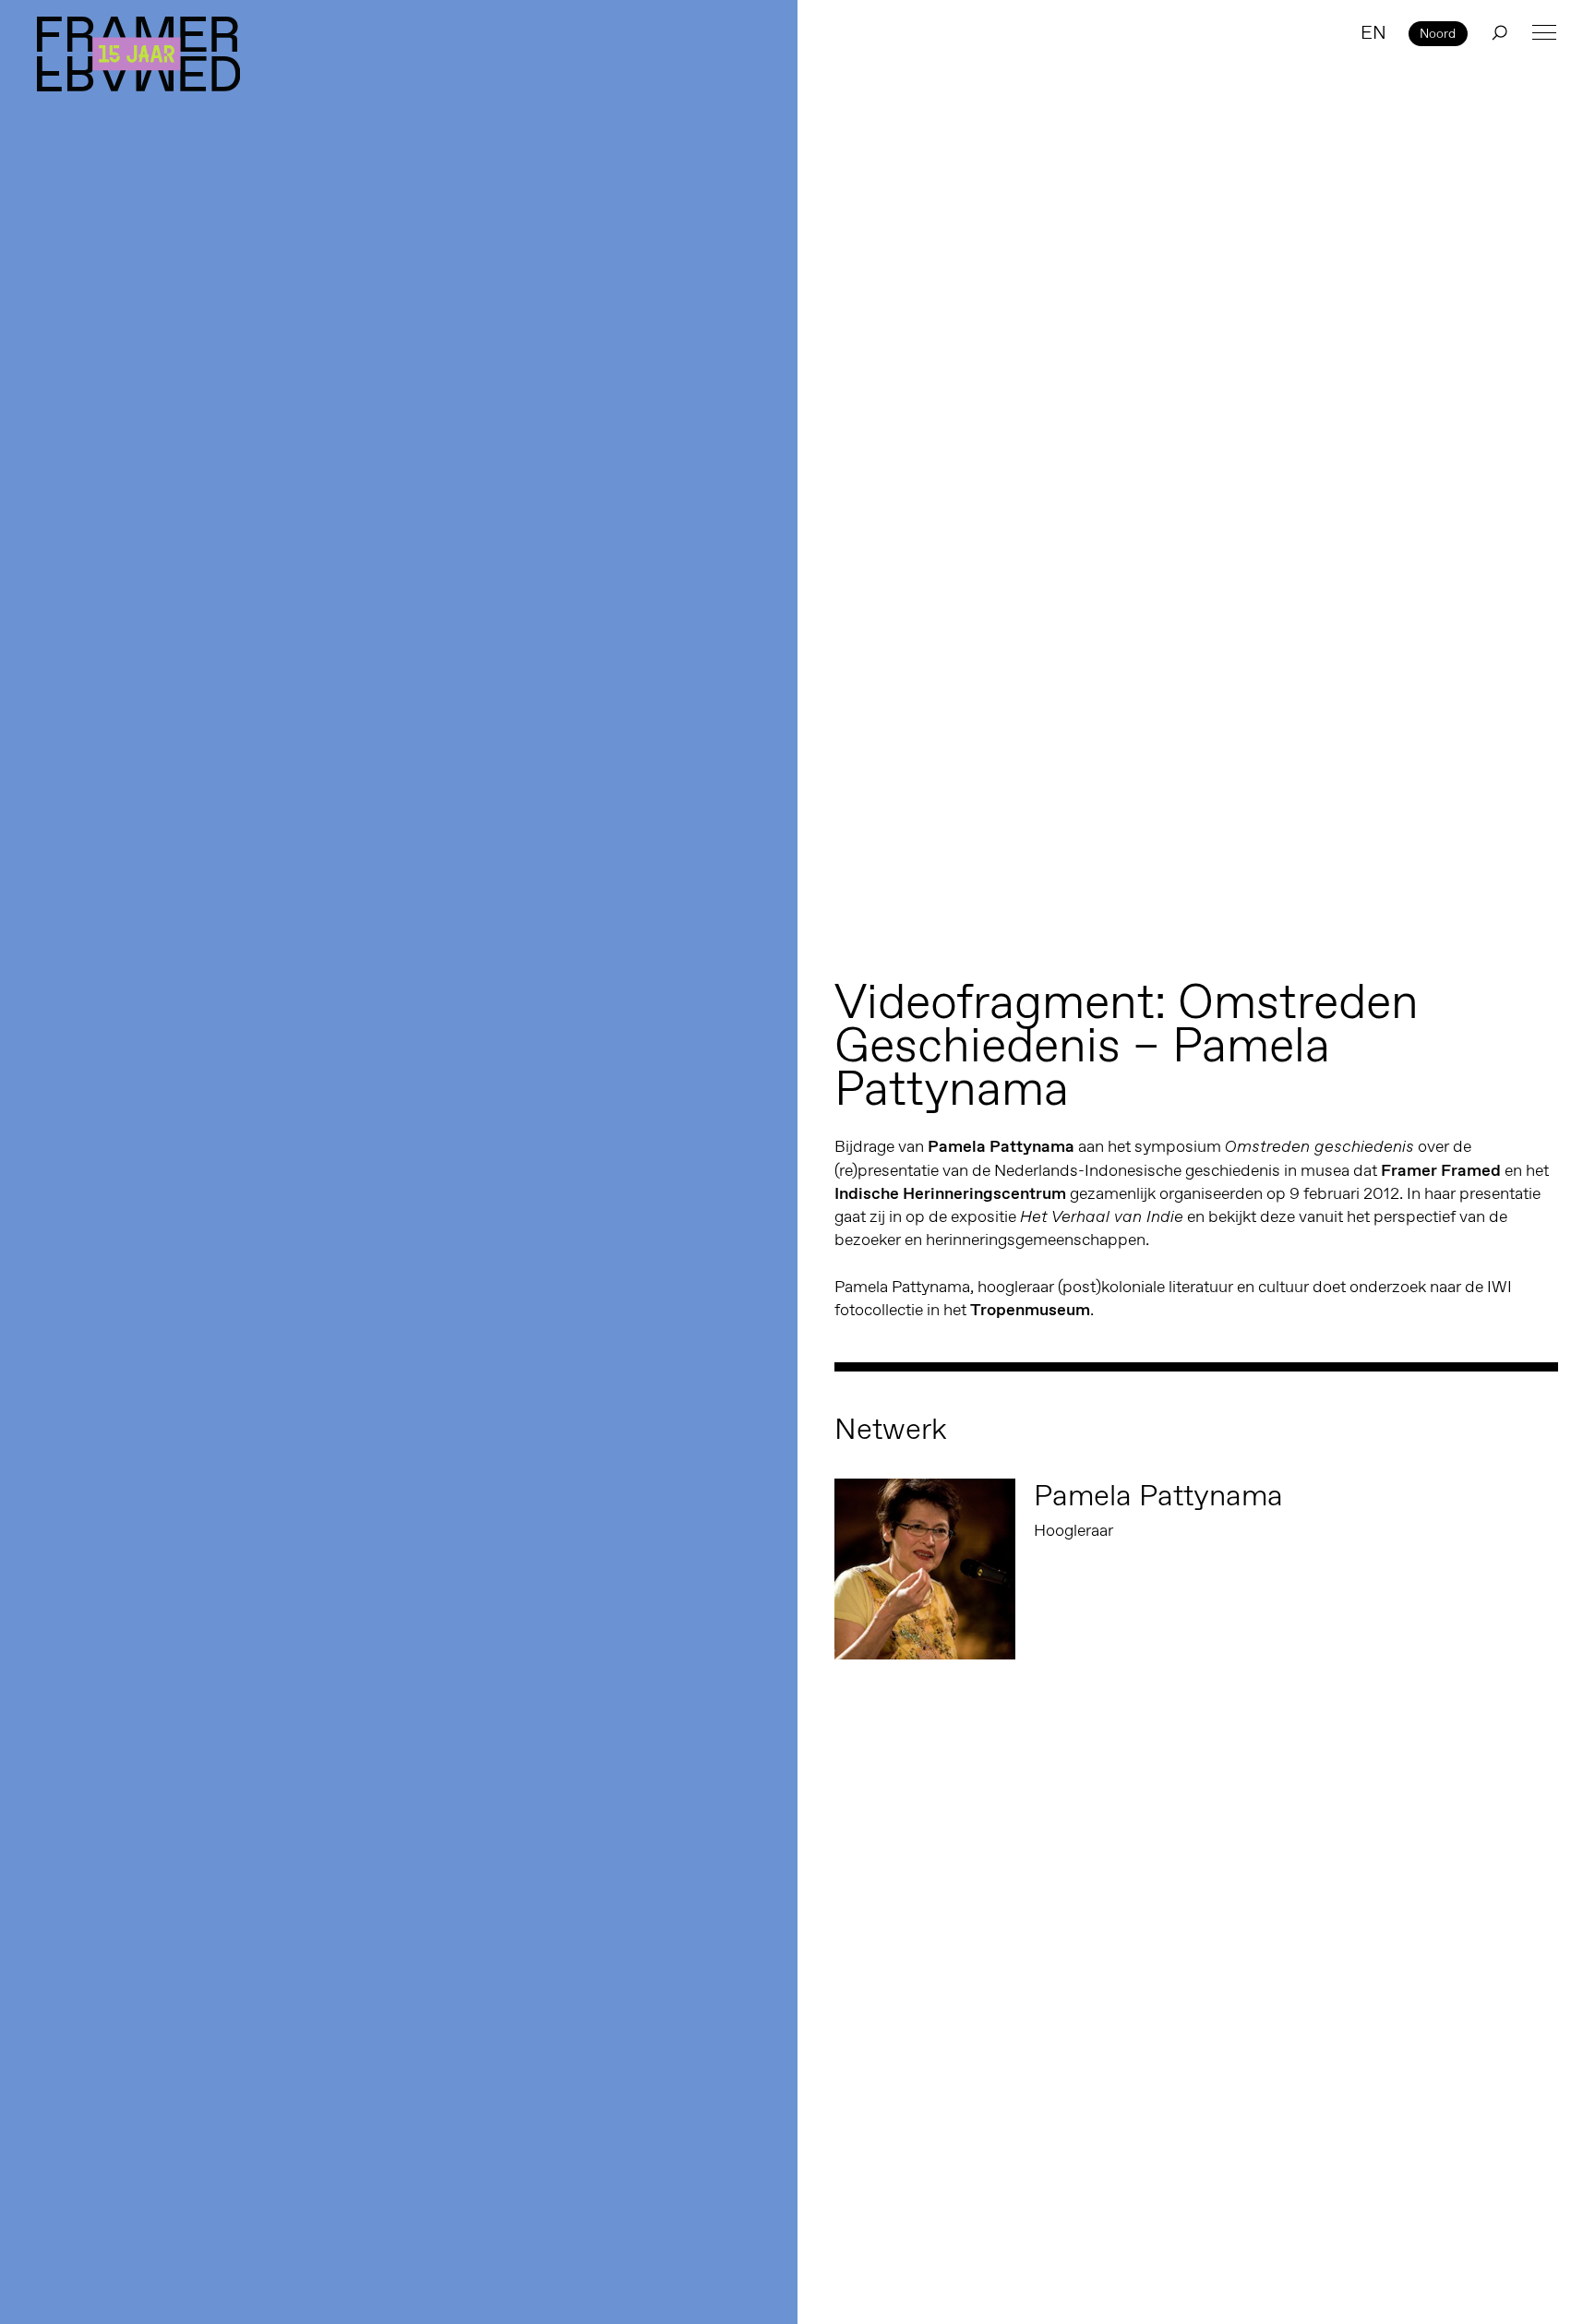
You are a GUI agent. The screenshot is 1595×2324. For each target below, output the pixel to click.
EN (1373, 32)
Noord (1438, 33)
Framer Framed (138, 54)
